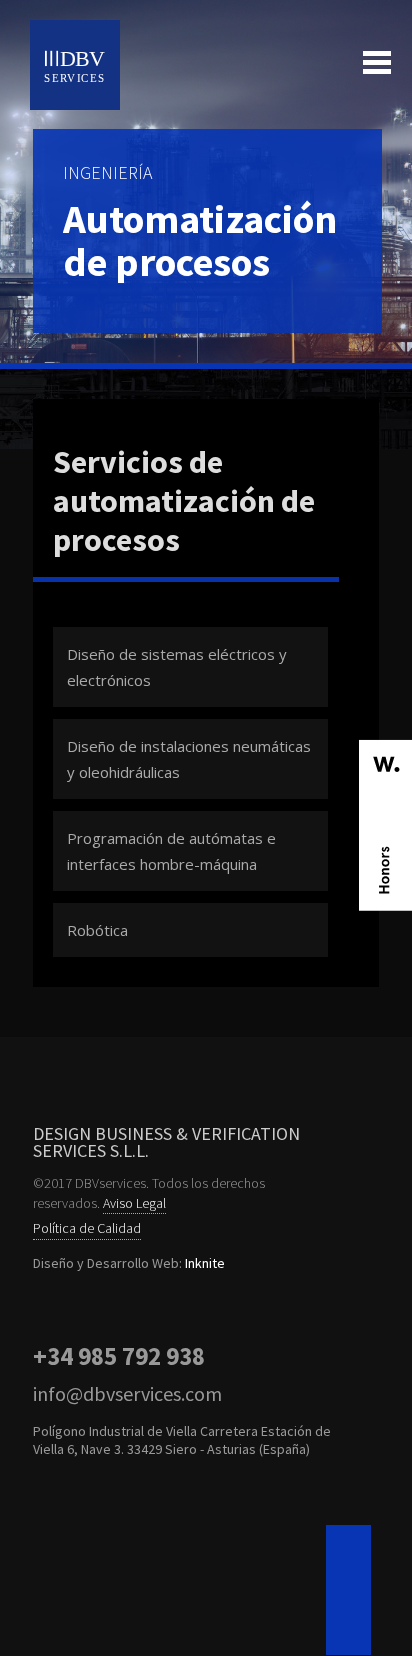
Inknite (205, 1263)
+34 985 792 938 (119, 1356)
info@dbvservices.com (127, 1393)
